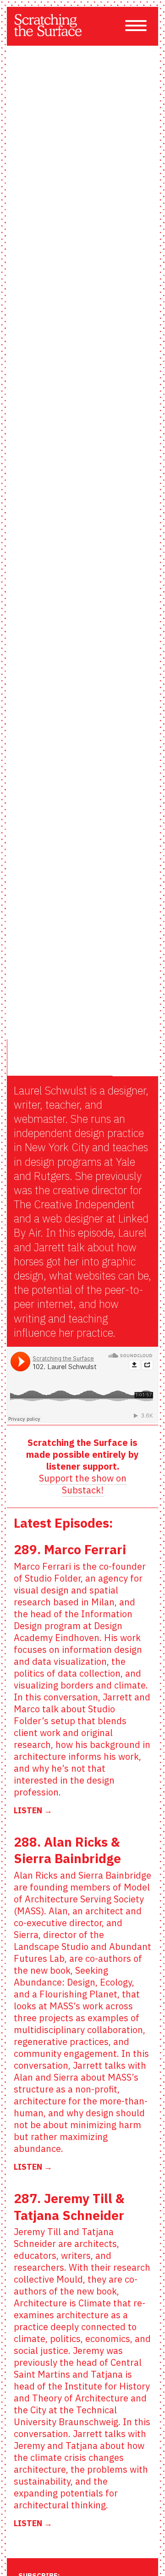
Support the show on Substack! (83, 1484)
